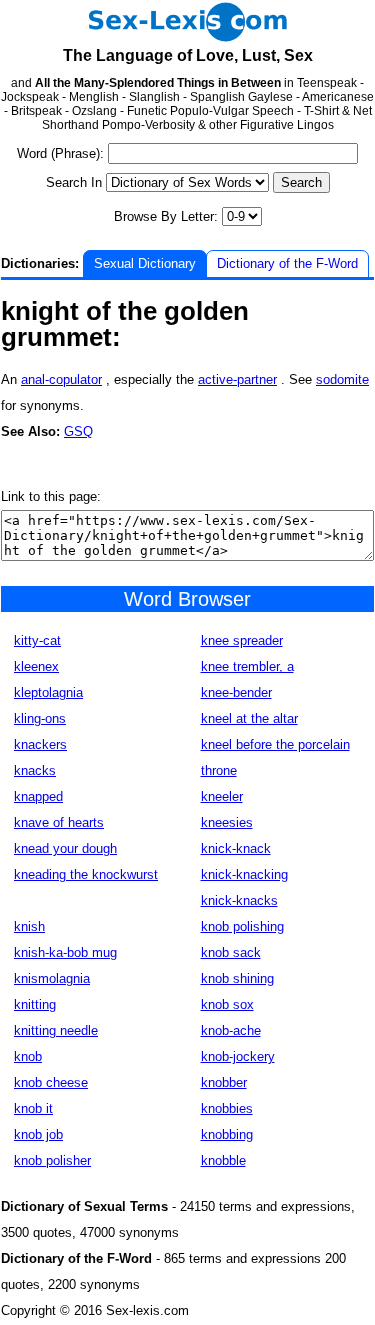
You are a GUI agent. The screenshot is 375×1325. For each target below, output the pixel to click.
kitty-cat (37, 640)
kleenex (36, 666)
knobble (223, 1160)
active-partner (237, 379)
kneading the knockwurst (86, 874)
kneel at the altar (249, 718)
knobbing (227, 1134)
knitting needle (56, 1030)
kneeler (222, 796)
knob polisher (52, 1160)
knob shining (237, 978)
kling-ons (40, 718)
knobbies (227, 1108)
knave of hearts (59, 822)
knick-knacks (239, 900)
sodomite (342, 379)
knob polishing (242, 926)
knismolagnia (52, 978)
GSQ (78, 431)
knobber (224, 1082)
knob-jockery (238, 1056)
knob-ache (231, 1030)
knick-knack (236, 848)
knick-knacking (244, 874)
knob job (38, 1134)
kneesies (227, 822)
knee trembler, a (247, 666)
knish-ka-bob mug (65, 952)
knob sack (231, 952)
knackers (40, 744)
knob (28, 1056)
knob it (33, 1108)
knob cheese (51, 1082)
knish (29, 926)
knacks (35, 770)
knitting (35, 1004)
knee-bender (236, 692)
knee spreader (242, 640)
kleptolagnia (48, 692)
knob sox (227, 1004)
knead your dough (65, 848)
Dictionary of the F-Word (287, 263)
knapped (38, 796)
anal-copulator (61, 379)
